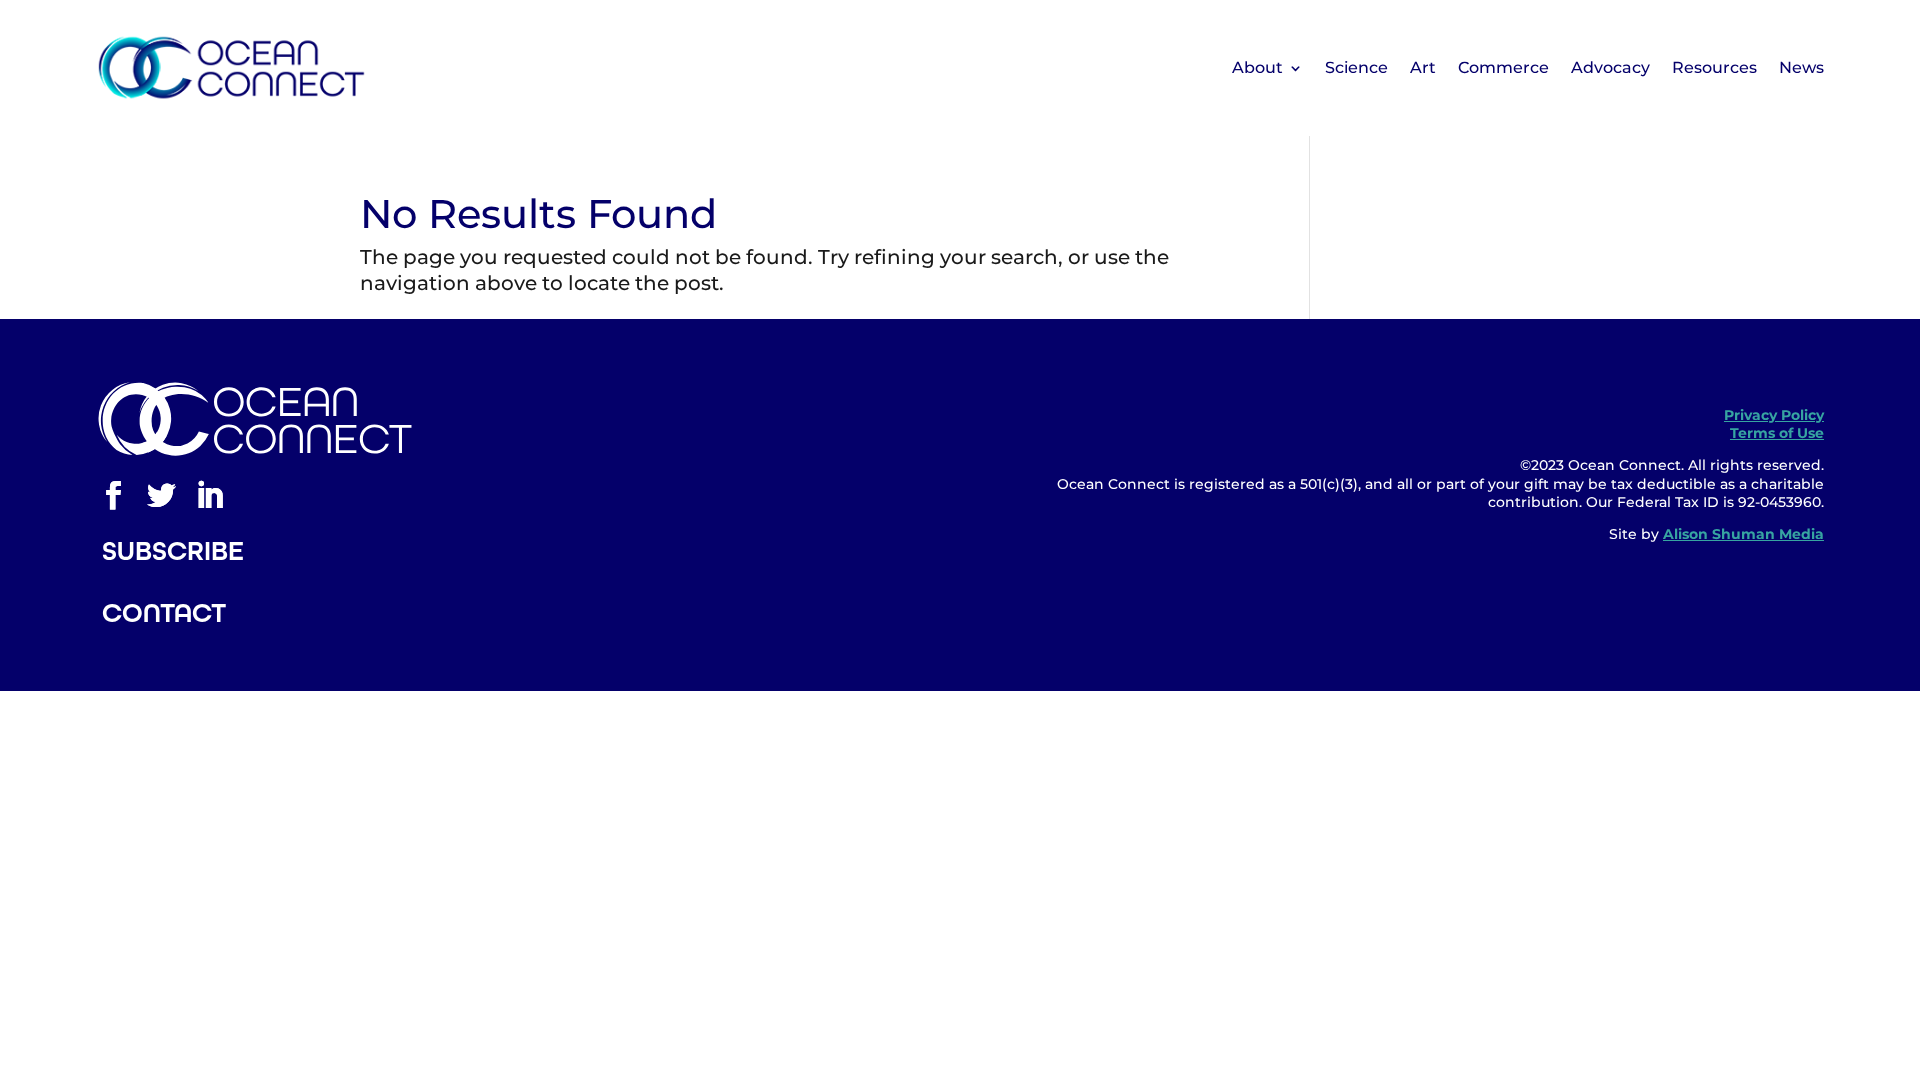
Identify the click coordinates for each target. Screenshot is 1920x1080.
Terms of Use (1777, 433)
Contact (164, 613)
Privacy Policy (1774, 415)
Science (1356, 67)
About (1257, 67)
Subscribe (173, 551)
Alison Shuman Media (1743, 534)
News (1801, 67)
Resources (1714, 67)
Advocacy (1610, 67)
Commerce (1503, 67)
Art (1423, 67)
